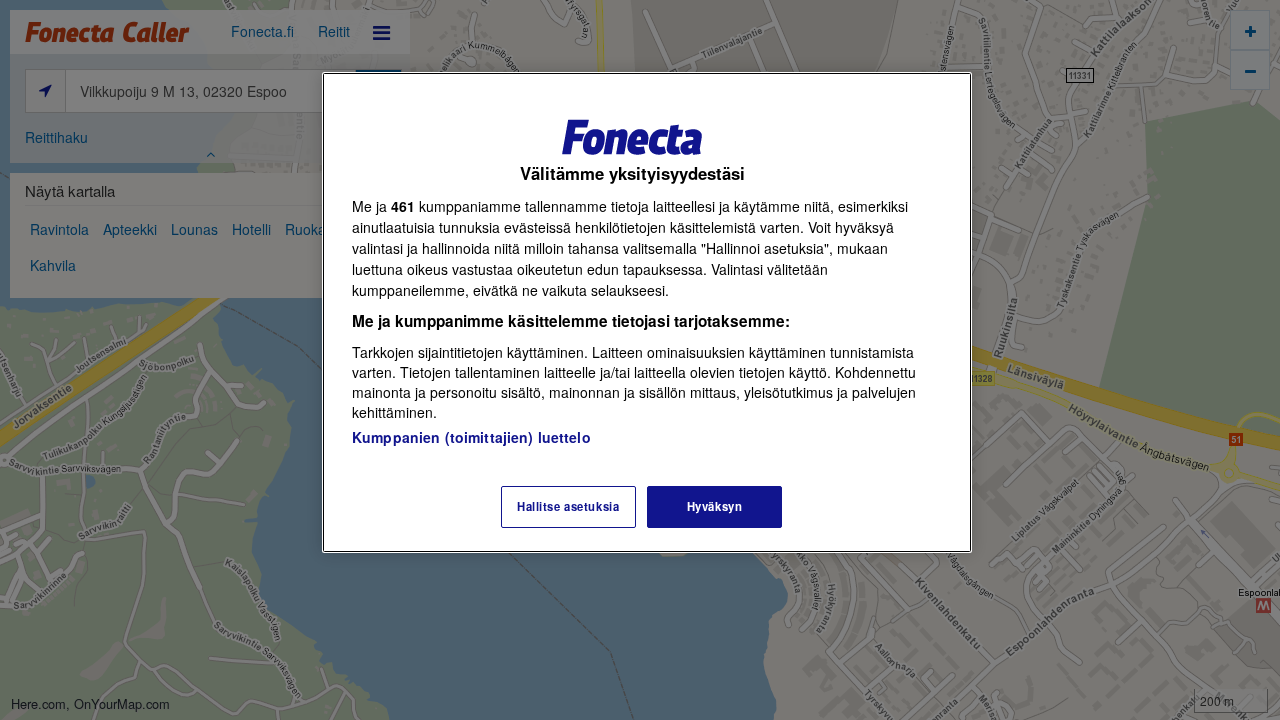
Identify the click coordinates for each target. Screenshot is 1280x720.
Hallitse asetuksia (568, 506)
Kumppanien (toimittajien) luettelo (471, 437)
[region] (647, 312)
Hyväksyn (715, 506)
